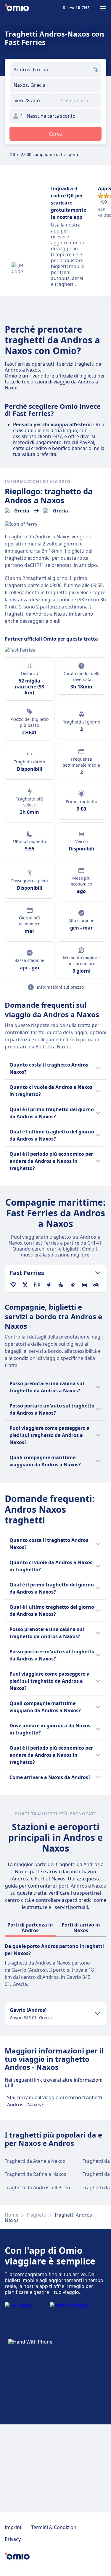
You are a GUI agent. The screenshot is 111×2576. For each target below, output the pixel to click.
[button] (33, 100)
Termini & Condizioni (54, 2527)
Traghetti (36, 2215)
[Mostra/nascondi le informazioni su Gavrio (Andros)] (98, 2014)
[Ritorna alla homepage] (17, 8)
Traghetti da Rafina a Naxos (36, 2174)
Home (12, 2215)
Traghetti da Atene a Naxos (35, 2161)
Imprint (13, 2527)
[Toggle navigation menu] (103, 8)
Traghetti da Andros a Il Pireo (37, 2187)
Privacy (13, 2539)
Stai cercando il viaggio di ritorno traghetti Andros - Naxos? (55, 2101)
